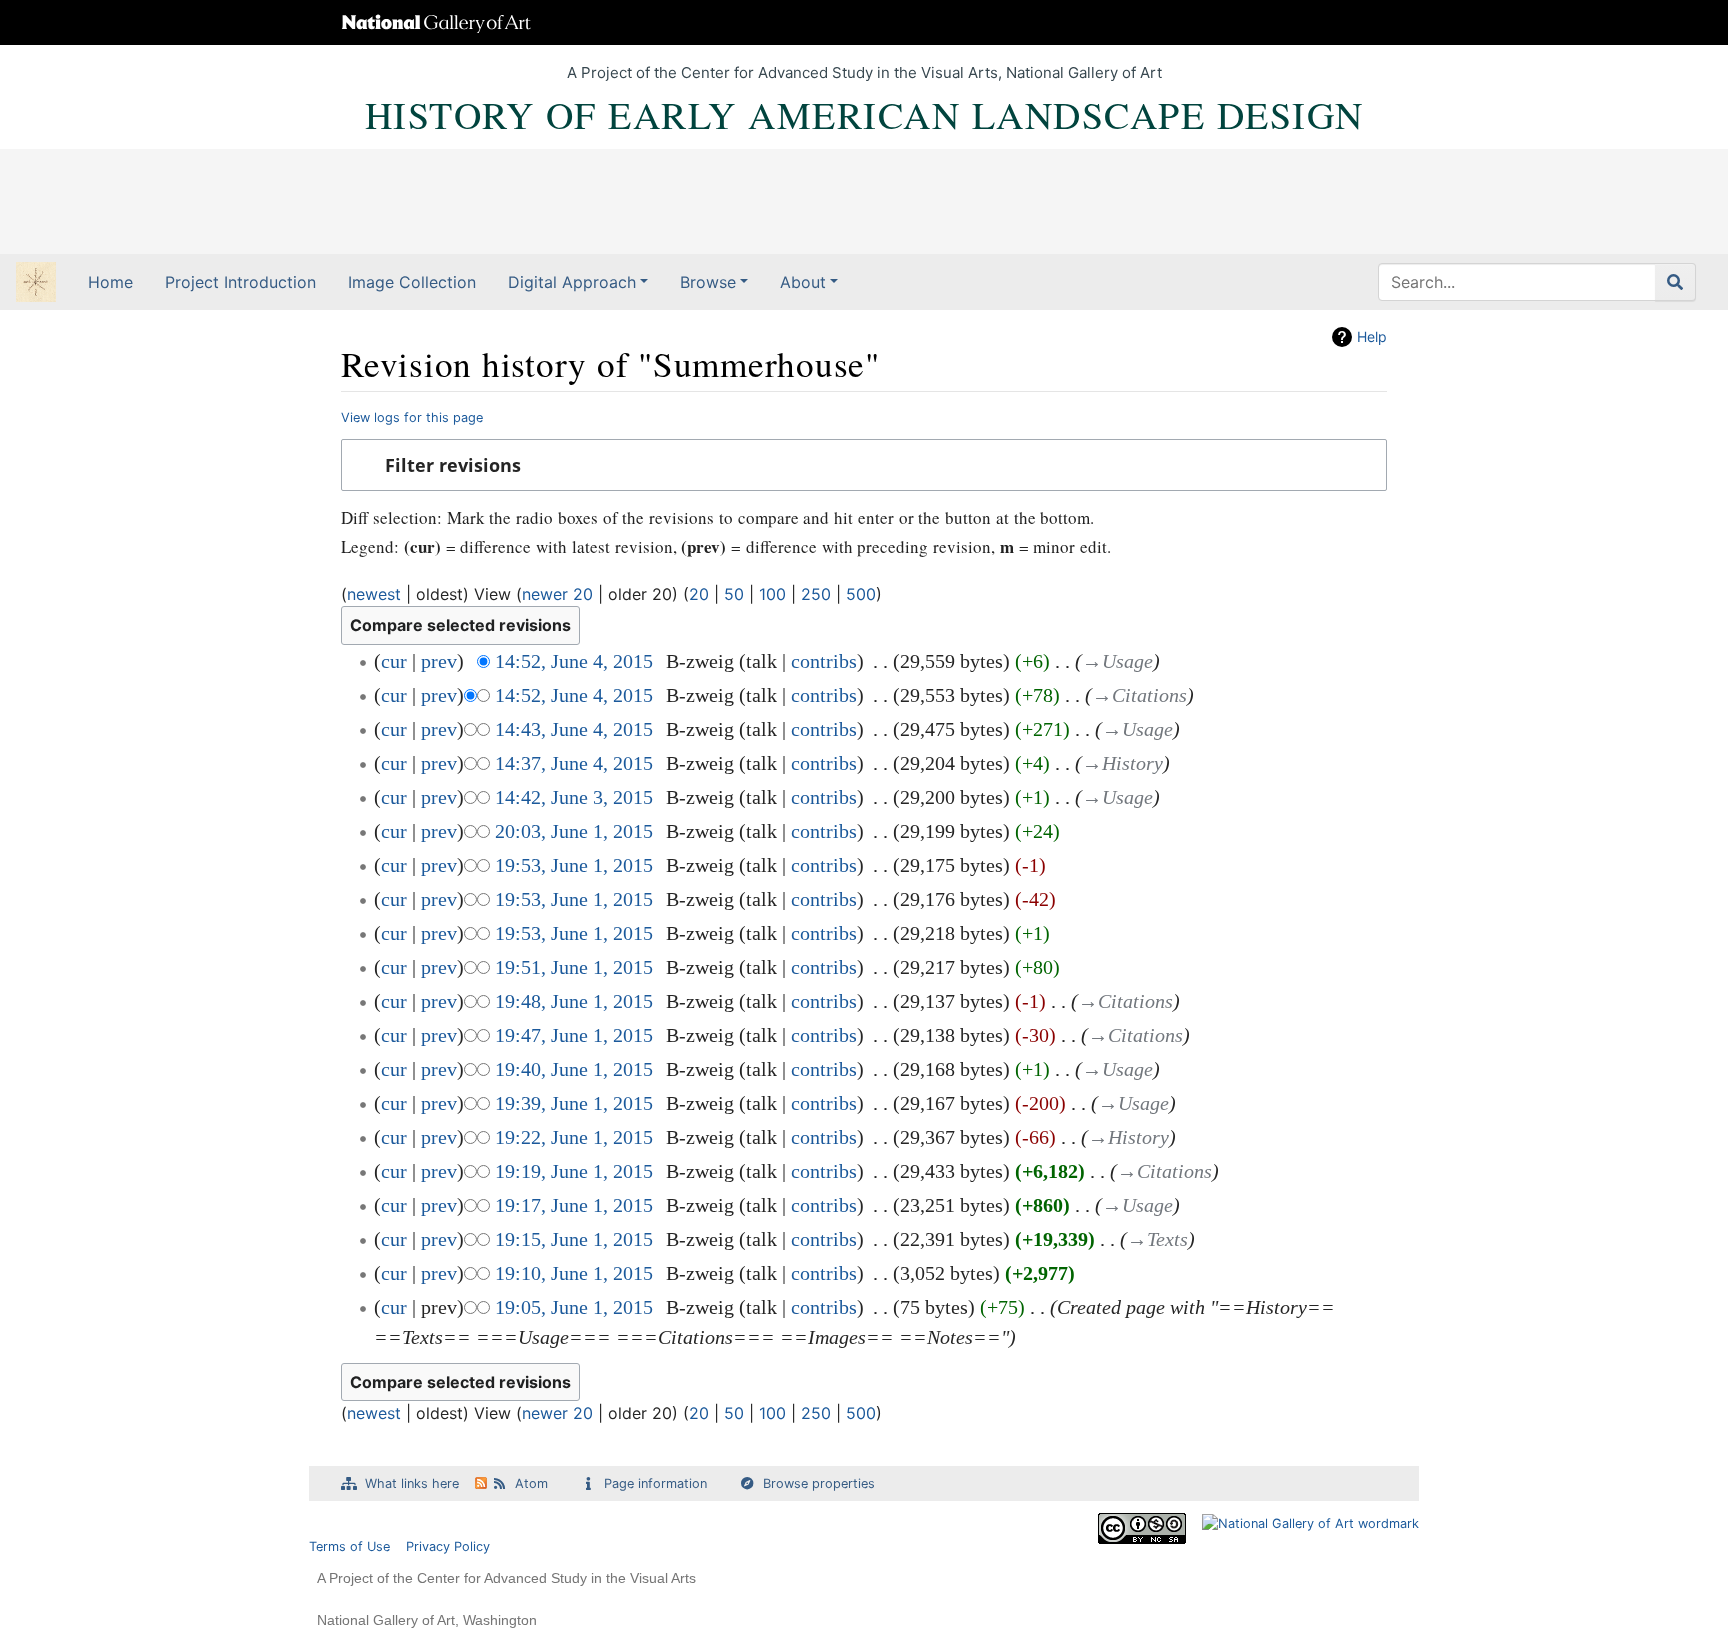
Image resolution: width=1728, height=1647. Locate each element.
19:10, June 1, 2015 (574, 1273)
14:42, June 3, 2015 (574, 797)
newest (374, 594)
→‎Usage (1117, 661)
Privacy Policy (448, 1546)
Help (1372, 336)
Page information (655, 1483)
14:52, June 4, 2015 (574, 661)
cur (394, 661)
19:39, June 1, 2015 (574, 1103)
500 (861, 594)
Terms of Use (349, 1546)
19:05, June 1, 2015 (574, 1307)
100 (772, 594)
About (803, 282)
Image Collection (412, 282)
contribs (824, 661)
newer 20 (557, 594)
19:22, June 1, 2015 (574, 1137)
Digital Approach (572, 282)
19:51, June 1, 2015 (574, 967)
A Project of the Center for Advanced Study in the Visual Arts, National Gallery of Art (864, 72)
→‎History (1122, 763)
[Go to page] (1675, 282)
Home (110, 282)
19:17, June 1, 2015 (574, 1205)
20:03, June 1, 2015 (574, 831)
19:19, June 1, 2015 (574, 1171)
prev (439, 661)
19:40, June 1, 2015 (574, 1069)
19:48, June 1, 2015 (574, 1001)
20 (699, 594)
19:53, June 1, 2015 (574, 865)
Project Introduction (240, 282)
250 (816, 594)
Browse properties (819, 1483)
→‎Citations (1139, 695)
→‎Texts (1157, 1239)
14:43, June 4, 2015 (574, 729)
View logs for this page (412, 417)
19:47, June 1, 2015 (574, 1035)
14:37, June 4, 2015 (574, 763)
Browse (708, 282)
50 (734, 594)
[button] (864, 465)
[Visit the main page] (36, 284)
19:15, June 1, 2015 (574, 1239)
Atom (531, 1483)
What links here (412, 1483)
